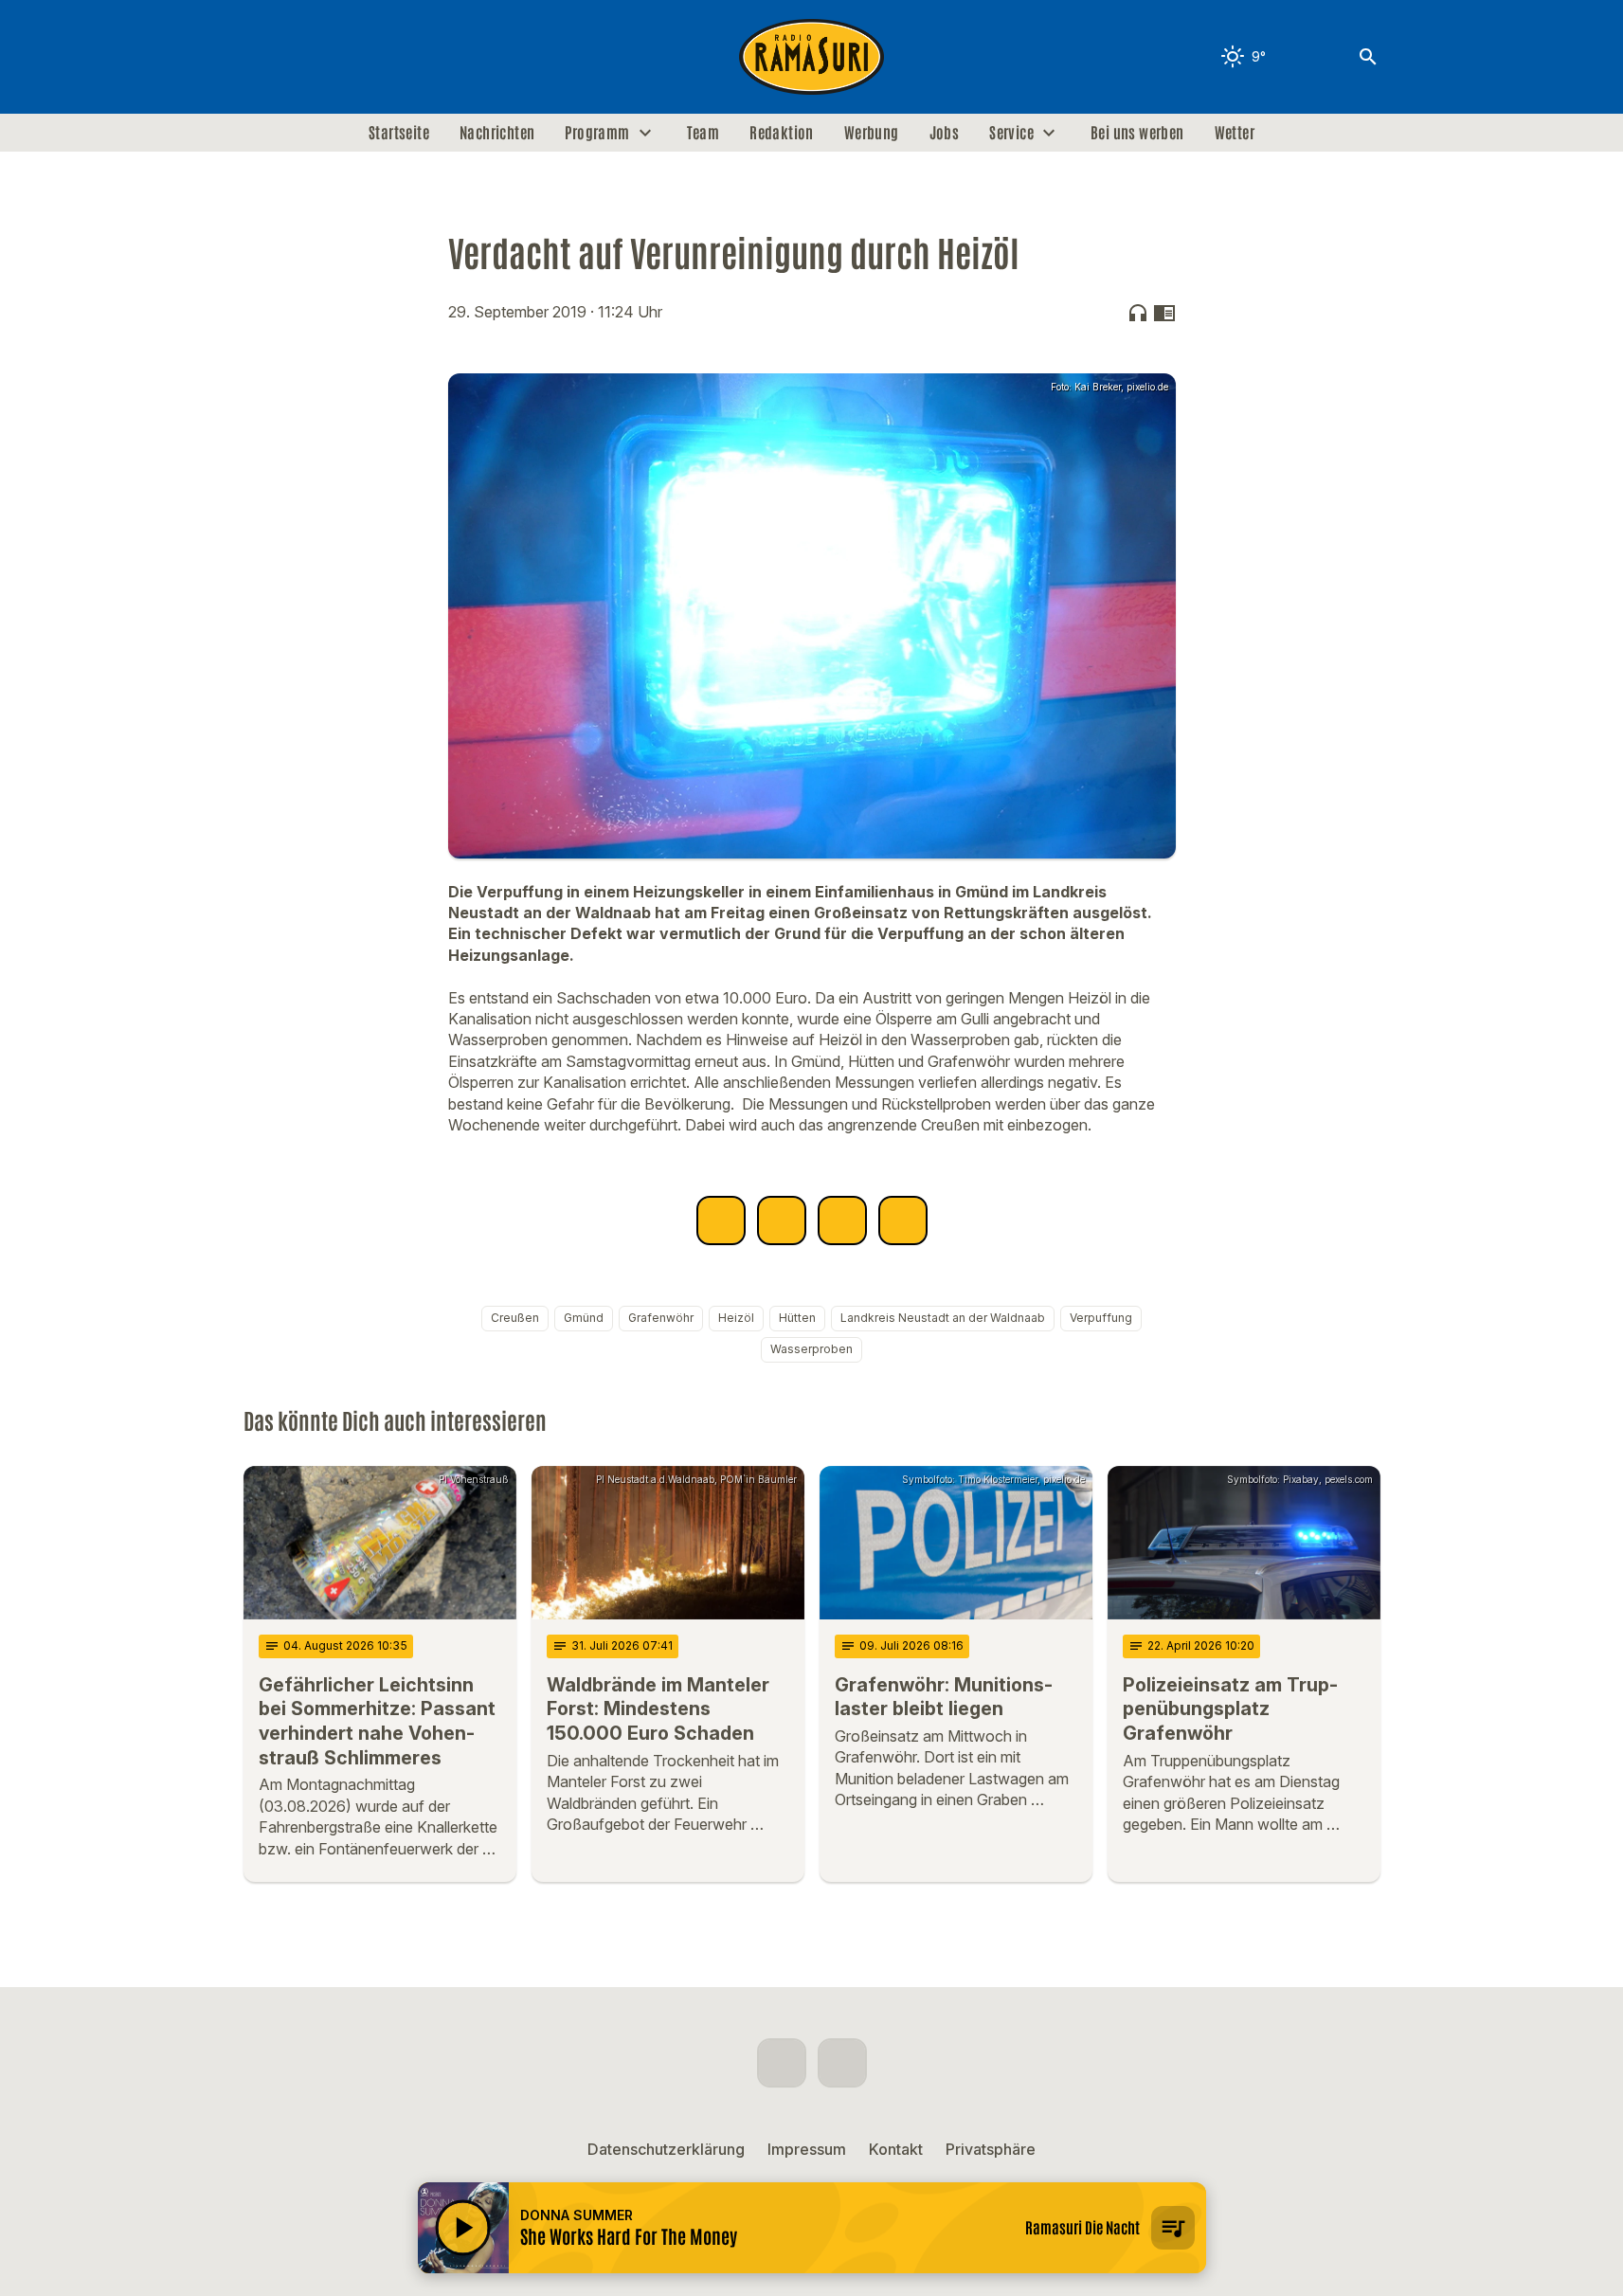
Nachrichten (497, 133)
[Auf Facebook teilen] (721, 1220)
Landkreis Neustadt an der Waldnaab (943, 1318)
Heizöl (736, 1318)
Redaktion (782, 133)
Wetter (1235, 133)
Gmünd (584, 1318)
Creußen (515, 1318)
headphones (1138, 313)
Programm (597, 133)
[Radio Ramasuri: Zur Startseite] (812, 57)
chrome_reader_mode (1164, 313)
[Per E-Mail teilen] (903, 1220)
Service (1011, 133)
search (1368, 57)
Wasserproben (811, 1349)
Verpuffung (1101, 1318)
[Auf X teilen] (782, 1220)
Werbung (872, 133)
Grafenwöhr (661, 1318)
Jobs (945, 133)
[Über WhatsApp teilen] (842, 1220)
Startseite (399, 133)
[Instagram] (300, 57)
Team (703, 133)
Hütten (797, 1318)
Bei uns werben (1137, 133)
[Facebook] (262, 57)
